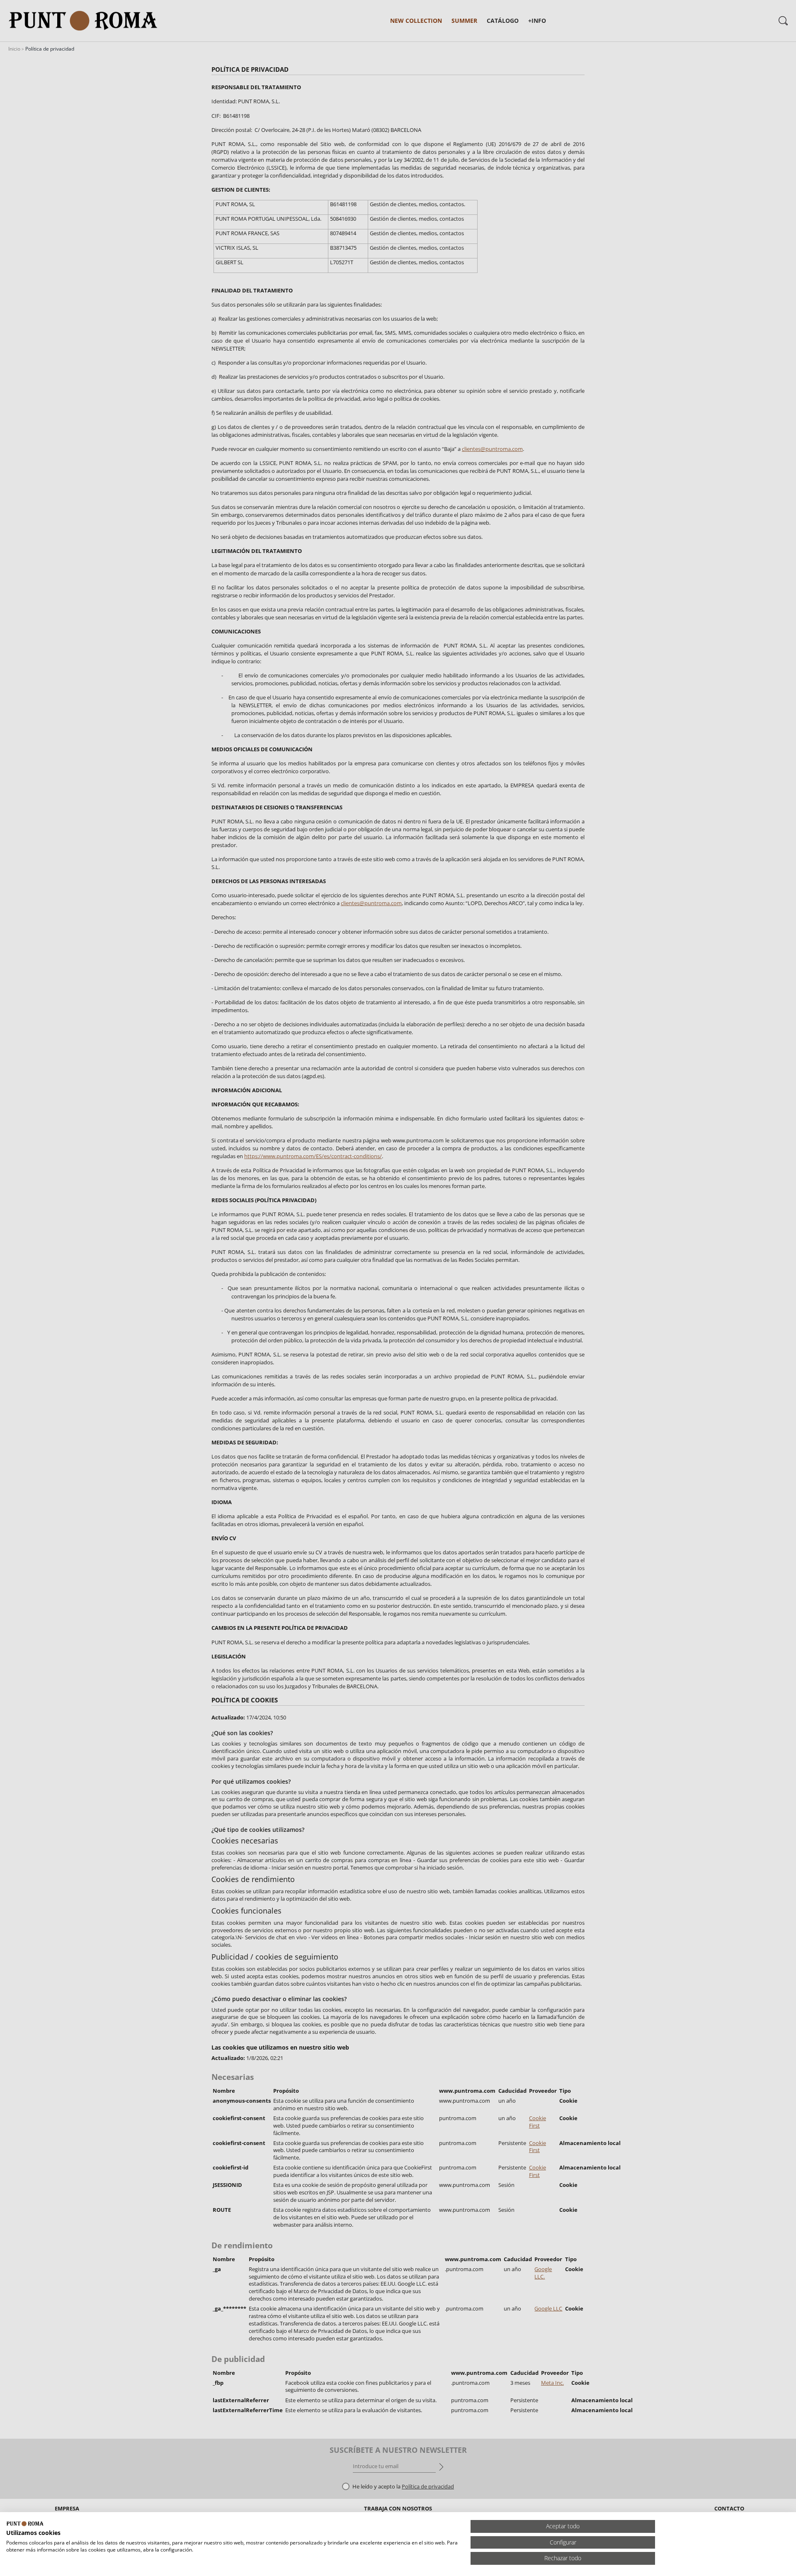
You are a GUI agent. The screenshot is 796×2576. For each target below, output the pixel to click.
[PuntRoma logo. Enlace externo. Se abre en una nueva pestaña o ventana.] (25, 2524)
